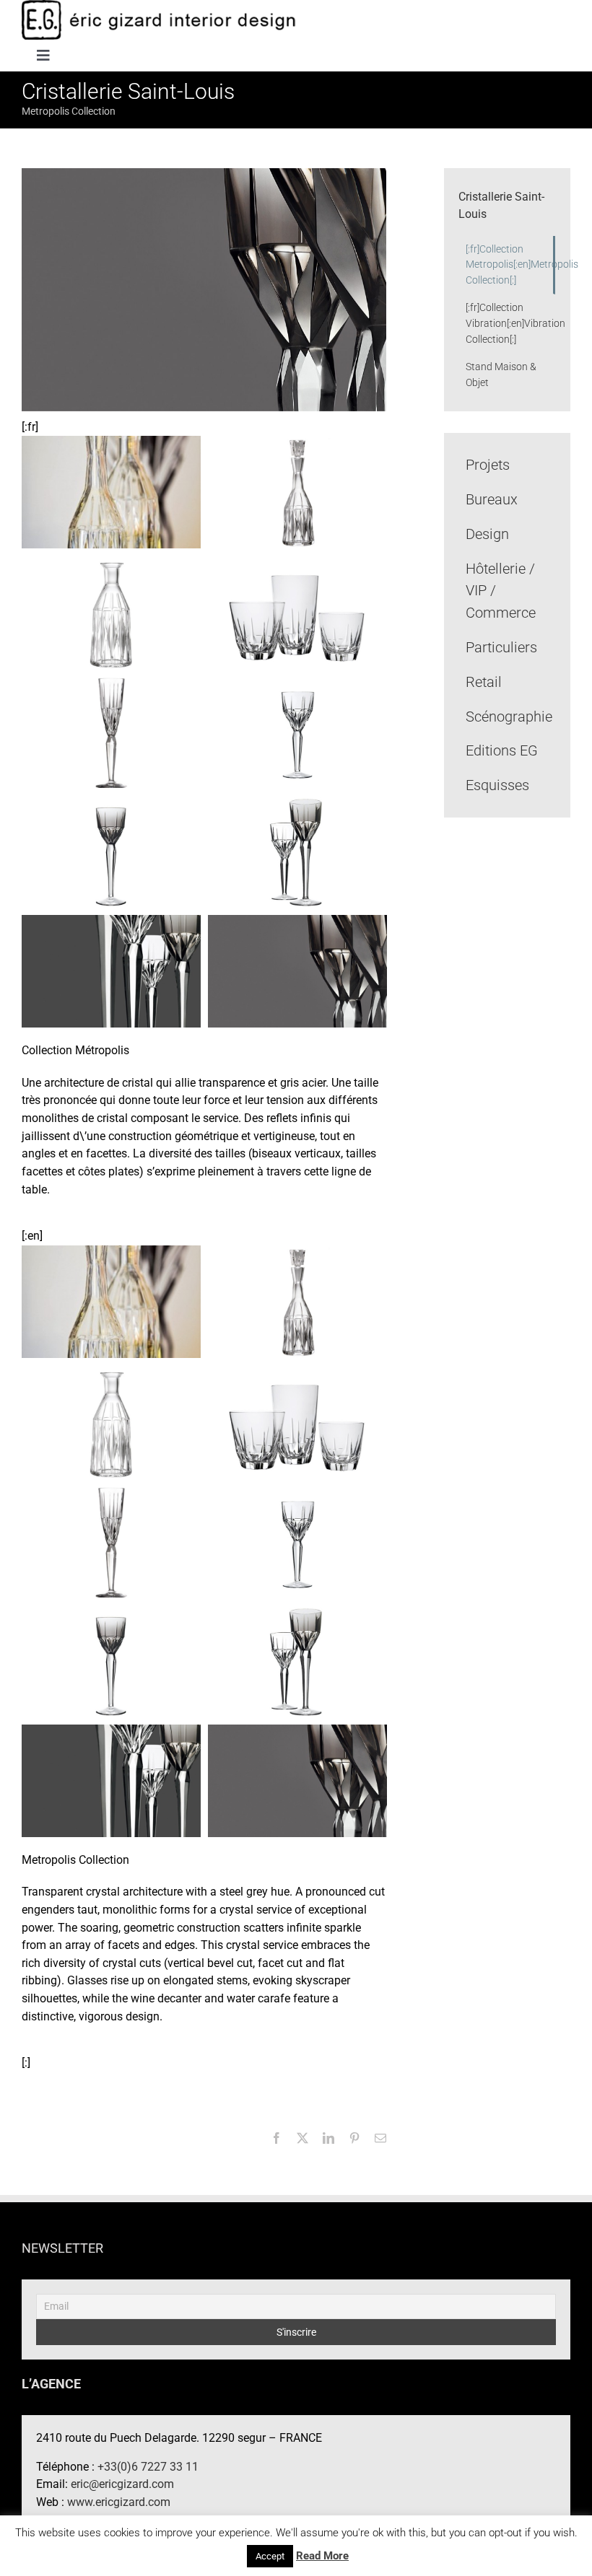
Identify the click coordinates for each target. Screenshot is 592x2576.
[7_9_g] (297, 491)
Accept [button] (270, 2556)
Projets (488, 465)
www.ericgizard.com (119, 2502)
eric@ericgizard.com (122, 2484)
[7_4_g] (111, 850)
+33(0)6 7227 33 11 (148, 2467)
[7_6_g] (111, 731)
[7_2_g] (111, 970)
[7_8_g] (111, 611)
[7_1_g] (297, 970)
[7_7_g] (297, 611)
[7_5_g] (297, 731)
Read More (322, 2556)
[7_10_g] (111, 492)
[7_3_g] (297, 850)
